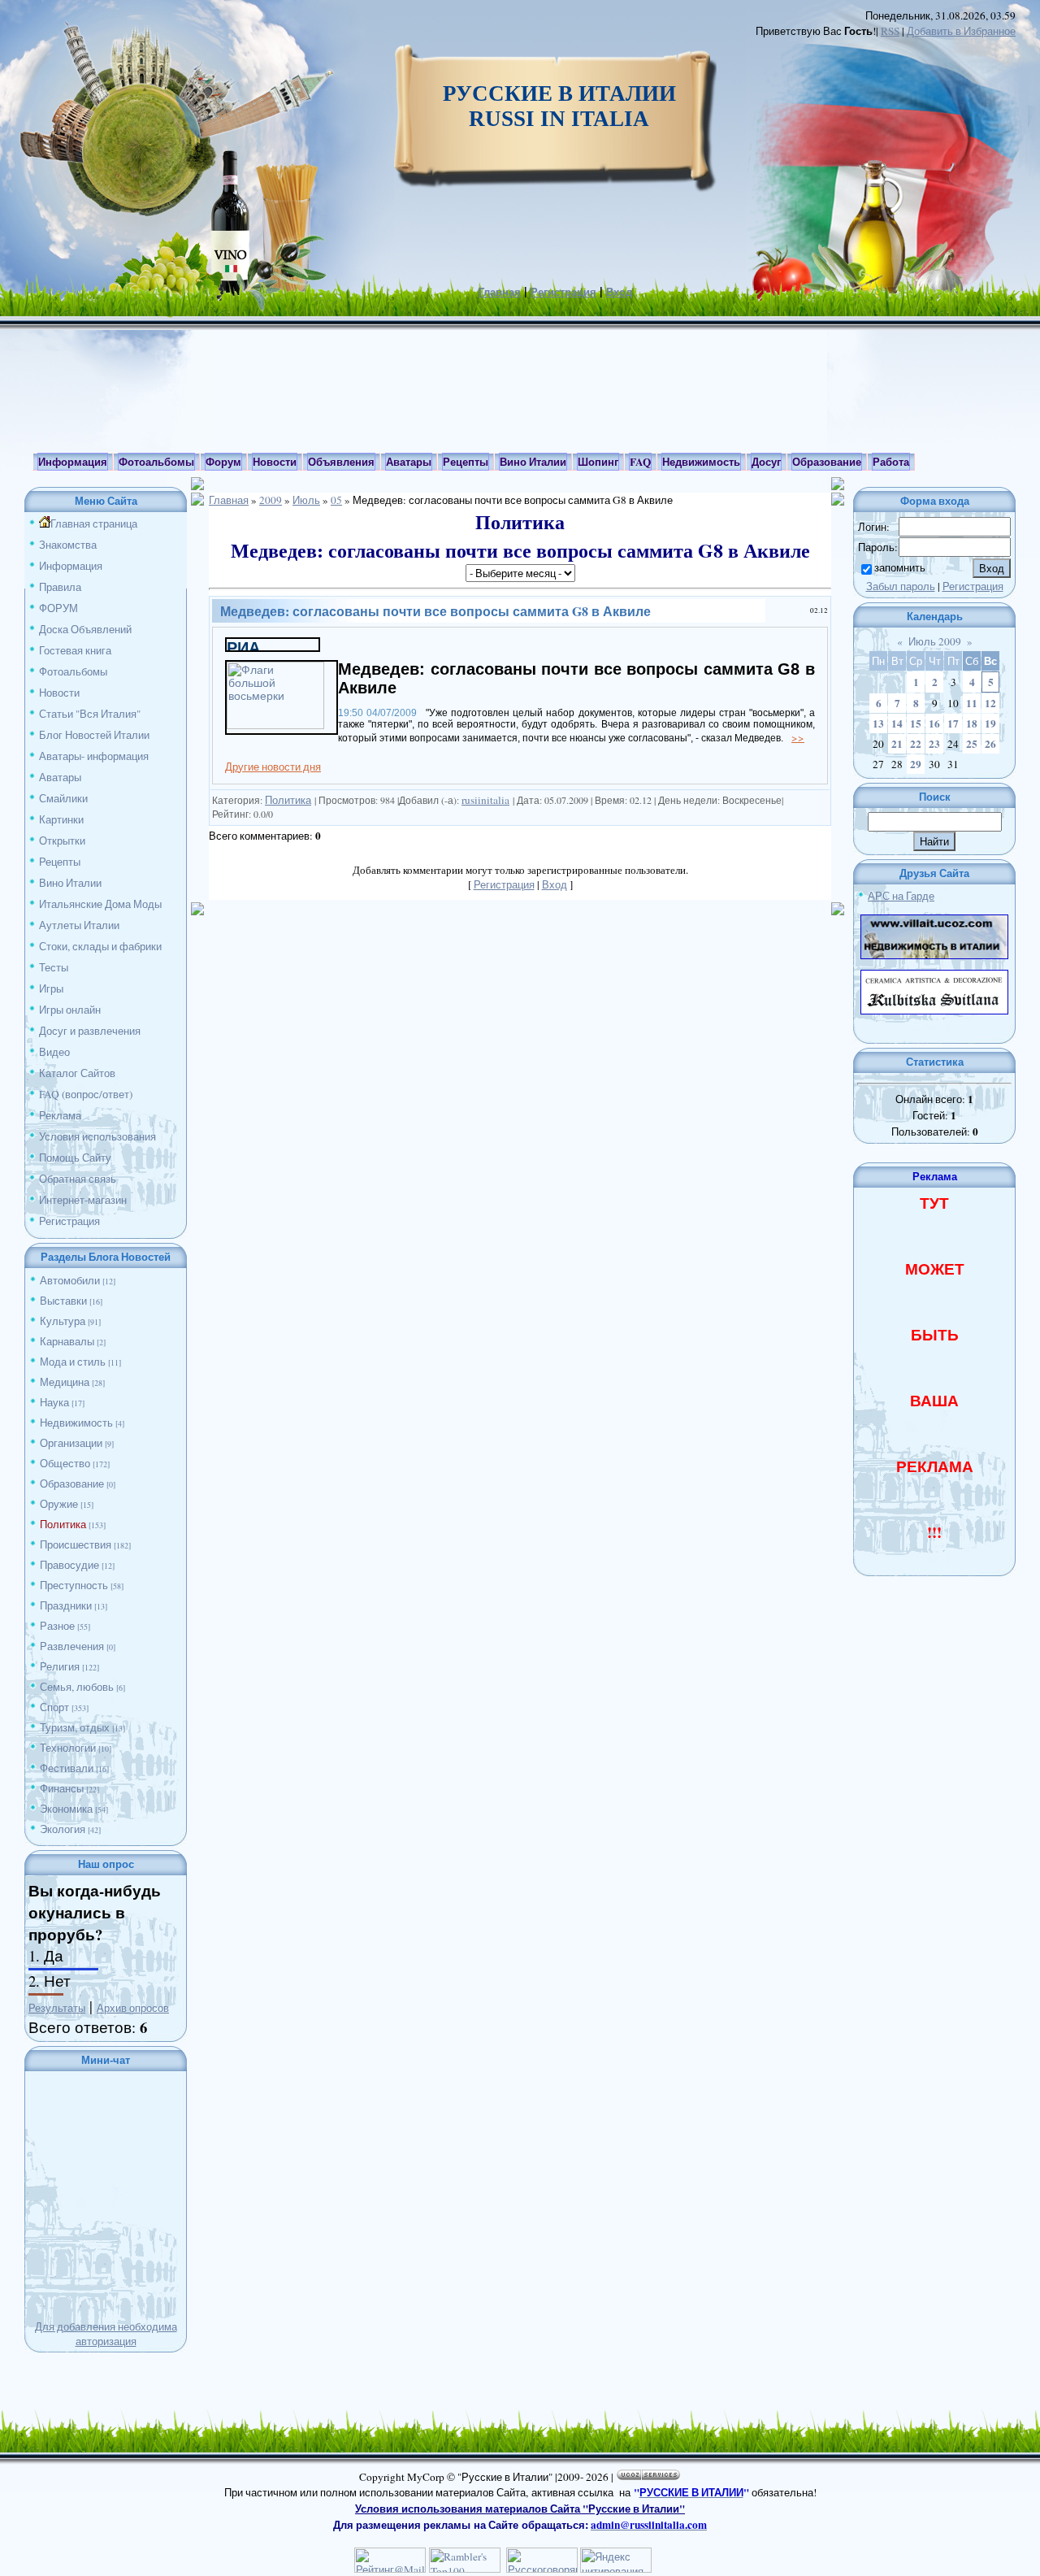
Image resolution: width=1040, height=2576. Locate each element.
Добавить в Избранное (961, 31)
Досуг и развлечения (90, 1031)
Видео (54, 1052)
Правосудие (69, 1565)
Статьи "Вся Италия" (90, 714)
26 (990, 744)
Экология (63, 1829)
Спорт (54, 1707)
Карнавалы (67, 1341)
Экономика (66, 1809)
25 (972, 744)
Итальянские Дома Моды (100, 904)
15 (916, 723)
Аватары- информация (94, 756)
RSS (890, 31)
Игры (51, 988)
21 (897, 744)
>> (798, 737)
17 (953, 723)
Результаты (57, 2008)
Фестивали (67, 1768)
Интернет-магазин (83, 1200)
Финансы (62, 1788)
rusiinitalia (485, 800)
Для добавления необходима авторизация (106, 2334)
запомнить (900, 567)
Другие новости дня (273, 767)
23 (934, 744)
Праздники (66, 1605)
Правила (60, 587)
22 (916, 744)
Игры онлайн (70, 1010)
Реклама (60, 1115)
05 (336, 500)
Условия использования (97, 1136)
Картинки (61, 819)
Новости (59, 693)
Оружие (59, 1504)
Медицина (65, 1382)
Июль (306, 500)
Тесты (54, 967)
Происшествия (76, 1544)
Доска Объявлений (85, 629)
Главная (500, 292)
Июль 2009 (935, 641)
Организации (71, 1443)
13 (878, 723)
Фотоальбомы (73, 671)
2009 (271, 500)
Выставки (63, 1301)
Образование (72, 1483)
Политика (63, 1524)
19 (990, 723)
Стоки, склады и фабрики (100, 946)
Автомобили (70, 1280)
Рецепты (60, 862)
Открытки (62, 841)
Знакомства (68, 545)
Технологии (68, 1748)
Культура (63, 1321)
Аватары (60, 777)
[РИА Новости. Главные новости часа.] (273, 646)
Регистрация (563, 292)
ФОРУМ (58, 608)
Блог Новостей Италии (94, 735)
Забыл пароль (901, 586)
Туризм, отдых (75, 1727)
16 (934, 723)
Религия (60, 1666)
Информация (71, 566)
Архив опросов (133, 2008)
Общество (65, 1463)
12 (990, 703)
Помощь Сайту (75, 1158)
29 (916, 764)
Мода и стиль (73, 1362)
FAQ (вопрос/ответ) (86, 1094)
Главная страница (94, 523)
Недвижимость (76, 1423)
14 (897, 723)
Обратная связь (78, 1179)
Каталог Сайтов (77, 1073)
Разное (57, 1626)
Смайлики (63, 798)
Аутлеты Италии (79, 925)
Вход (619, 292)
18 (972, 723)
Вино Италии (70, 883)
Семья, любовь (77, 1687)
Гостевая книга (75, 650)
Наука (54, 1402)
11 (972, 703)
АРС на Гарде (901, 896)
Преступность (74, 1585)
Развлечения (72, 1646)
